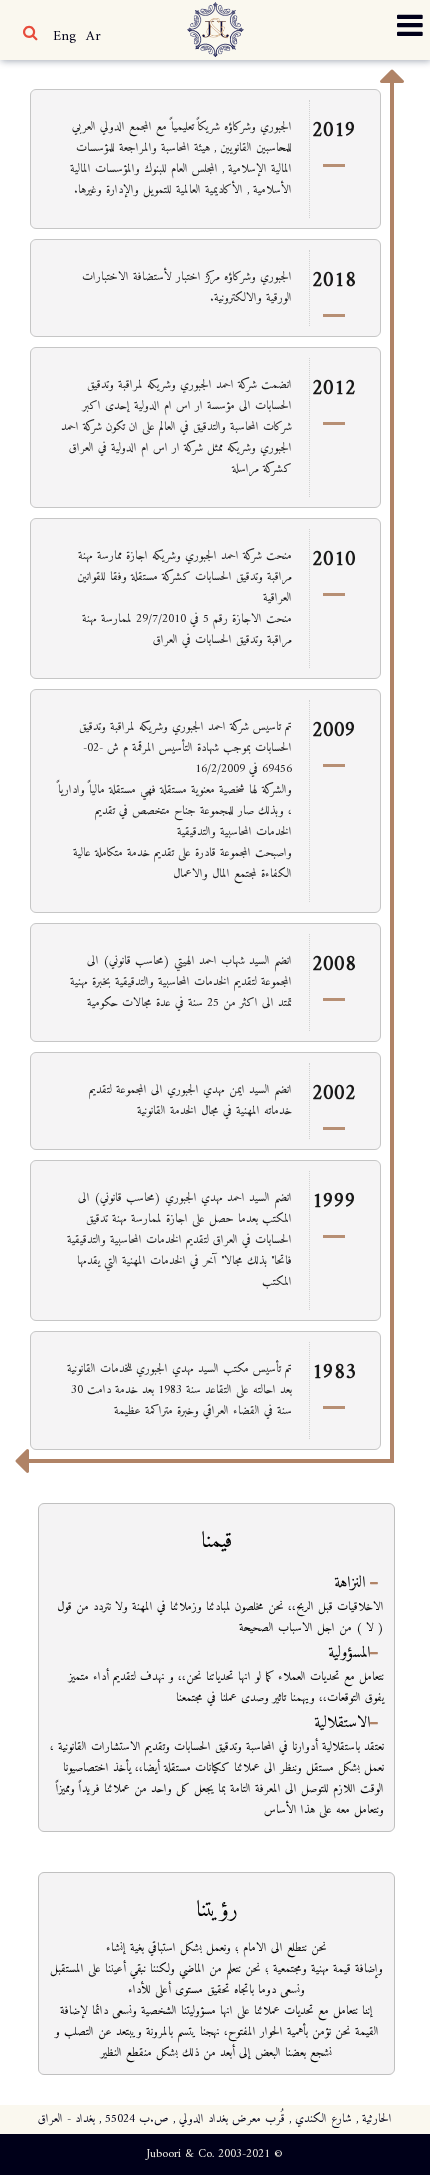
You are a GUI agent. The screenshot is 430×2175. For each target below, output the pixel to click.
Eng (64, 36)
